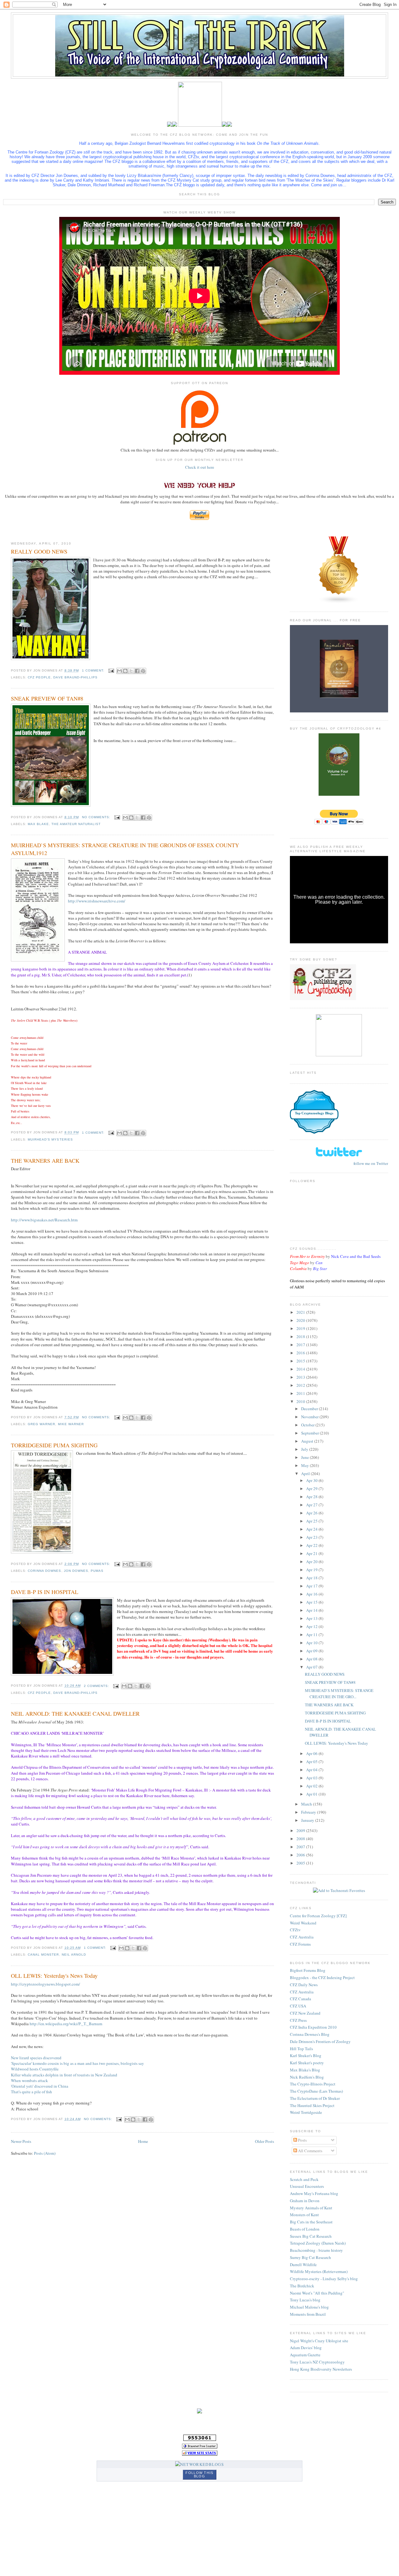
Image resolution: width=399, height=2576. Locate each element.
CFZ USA (298, 2006)
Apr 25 (312, 1521)
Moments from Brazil (308, 2314)
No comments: (97, 817)
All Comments (310, 2151)
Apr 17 (312, 1586)
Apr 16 (312, 1594)
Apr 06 (312, 1753)
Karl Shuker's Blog (306, 2055)
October (308, 1425)
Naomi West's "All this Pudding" (317, 2293)
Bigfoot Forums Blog (308, 1970)
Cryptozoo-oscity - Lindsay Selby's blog (324, 2279)
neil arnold (74, 1955)
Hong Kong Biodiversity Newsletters (321, 2369)
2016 (301, 1353)
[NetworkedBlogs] (199, 2464)
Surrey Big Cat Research (310, 2257)
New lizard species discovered (36, 2058)
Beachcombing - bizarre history (316, 2250)
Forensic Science (314, 1099)
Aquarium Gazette (305, 2355)
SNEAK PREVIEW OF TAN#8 (47, 698)
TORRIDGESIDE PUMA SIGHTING (54, 1445)
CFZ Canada (300, 1999)
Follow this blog (199, 2474)
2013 (301, 1377)
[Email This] (119, 671)
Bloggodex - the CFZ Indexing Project (322, 1977)
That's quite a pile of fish (31, 2092)
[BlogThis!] (125, 671)
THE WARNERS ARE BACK (45, 1161)
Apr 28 (312, 1497)
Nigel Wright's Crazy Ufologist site (319, 2341)
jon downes (76, 1571)
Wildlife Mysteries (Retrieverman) (319, 2271)
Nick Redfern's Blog (307, 2077)
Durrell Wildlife (303, 2265)
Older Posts (264, 2141)
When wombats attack (29, 2080)
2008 (301, 1839)
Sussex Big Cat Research (311, 2236)
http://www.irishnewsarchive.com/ (97, 901)
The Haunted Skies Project (312, 2105)
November (310, 1417)
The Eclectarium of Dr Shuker (315, 2098)
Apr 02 (312, 1786)
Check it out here (200, 467)
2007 (301, 1847)
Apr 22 (312, 1545)
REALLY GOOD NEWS (39, 551)
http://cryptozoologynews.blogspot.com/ (46, 1984)
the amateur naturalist (76, 824)
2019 (301, 1328)
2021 (301, 1312)
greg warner (41, 1424)
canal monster (43, 1955)
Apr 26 (312, 1513)
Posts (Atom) (45, 2153)
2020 (301, 1320)
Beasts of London (305, 2229)
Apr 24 (312, 1529)
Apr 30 (312, 1480)
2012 (301, 1385)
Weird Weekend (303, 1923)
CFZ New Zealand (305, 2013)
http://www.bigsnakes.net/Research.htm (44, 1220)
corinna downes (44, 1571)
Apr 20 (312, 1562)
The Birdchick (302, 2286)
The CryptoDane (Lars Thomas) (316, 2091)
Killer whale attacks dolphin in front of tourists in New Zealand (64, 2075)
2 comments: (97, 1686)
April (306, 1474)
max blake (38, 824)
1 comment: (94, 670)
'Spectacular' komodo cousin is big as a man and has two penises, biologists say (77, 2063)
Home (143, 2141)
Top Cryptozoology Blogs (314, 1113)
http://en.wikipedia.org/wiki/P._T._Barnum (66, 2024)
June (305, 1457)
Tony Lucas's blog (305, 2300)
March (307, 1804)
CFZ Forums (300, 1944)
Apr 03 (312, 1778)
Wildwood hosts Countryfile (35, 2069)
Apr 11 (312, 1635)
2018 (301, 1337)
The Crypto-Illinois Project (313, 2084)
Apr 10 (312, 1643)
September (310, 1433)
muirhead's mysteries (50, 1139)
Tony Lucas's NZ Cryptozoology (317, 2362)
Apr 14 (312, 1610)
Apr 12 (312, 1626)
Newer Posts (21, 2141)
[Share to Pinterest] (143, 671)
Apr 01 (312, 1794)
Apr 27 (312, 1505)
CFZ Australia (302, 1937)
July (305, 1449)
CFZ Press (298, 2020)
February (309, 1812)
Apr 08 (312, 1659)
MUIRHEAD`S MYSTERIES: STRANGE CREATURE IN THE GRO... (339, 1694)
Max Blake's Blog (305, 2070)
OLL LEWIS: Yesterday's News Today (54, 1976)
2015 (301, 1361)
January (308, 1820)
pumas (97, 1571)
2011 (301, 1393)
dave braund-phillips (75, 677)
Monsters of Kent (304, 2215)
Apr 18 (312, 1578)
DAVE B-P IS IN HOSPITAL (45, 1592)
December (310, 1409)
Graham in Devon (305, 2201)
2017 (301, 1345)
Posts (302, 2140)
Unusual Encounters (307, 2186)
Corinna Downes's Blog (310, 2034)
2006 (301, 1855)
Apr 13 (312, 1618)
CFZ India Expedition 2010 (313, 2027)
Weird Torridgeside (306, 2112)
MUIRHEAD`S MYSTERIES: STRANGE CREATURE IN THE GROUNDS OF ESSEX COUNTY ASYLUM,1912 (125, 849)
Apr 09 (312, 1651)
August (308, 1441)
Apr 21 (312, 1553)
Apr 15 (312, 1602)
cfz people (39, 677)
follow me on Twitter (371, 1163)
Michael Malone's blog (309, 2307)
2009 (301, 1831)
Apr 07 (312, 1667)
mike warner (71, 1424)
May (305, 1465)
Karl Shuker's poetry (307, 2063)
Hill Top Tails (301, 2049)
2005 (301, 1863)
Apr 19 (312, 1570)
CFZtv (295, 1930)
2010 (301, 1401)
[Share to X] (131, 671)
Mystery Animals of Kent (311, 2208)
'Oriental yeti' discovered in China (40, 2086)
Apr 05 (312, 1762)
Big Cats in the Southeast (311, 2222)
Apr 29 (312, 1488)
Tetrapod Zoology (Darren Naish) (318, 2243)
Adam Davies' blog (306, 2348)
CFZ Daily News (304, 1985)
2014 (301, 1369)
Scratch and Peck (304, 2179)
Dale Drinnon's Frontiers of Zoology (320, 2041)
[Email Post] (111, 670)
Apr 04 (312, 1770)
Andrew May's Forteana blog (314, 2193)
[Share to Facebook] (137, 671)
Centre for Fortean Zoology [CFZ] (318, 1916)
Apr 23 (312, 1537)
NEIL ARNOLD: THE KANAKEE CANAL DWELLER (75, 1713)
